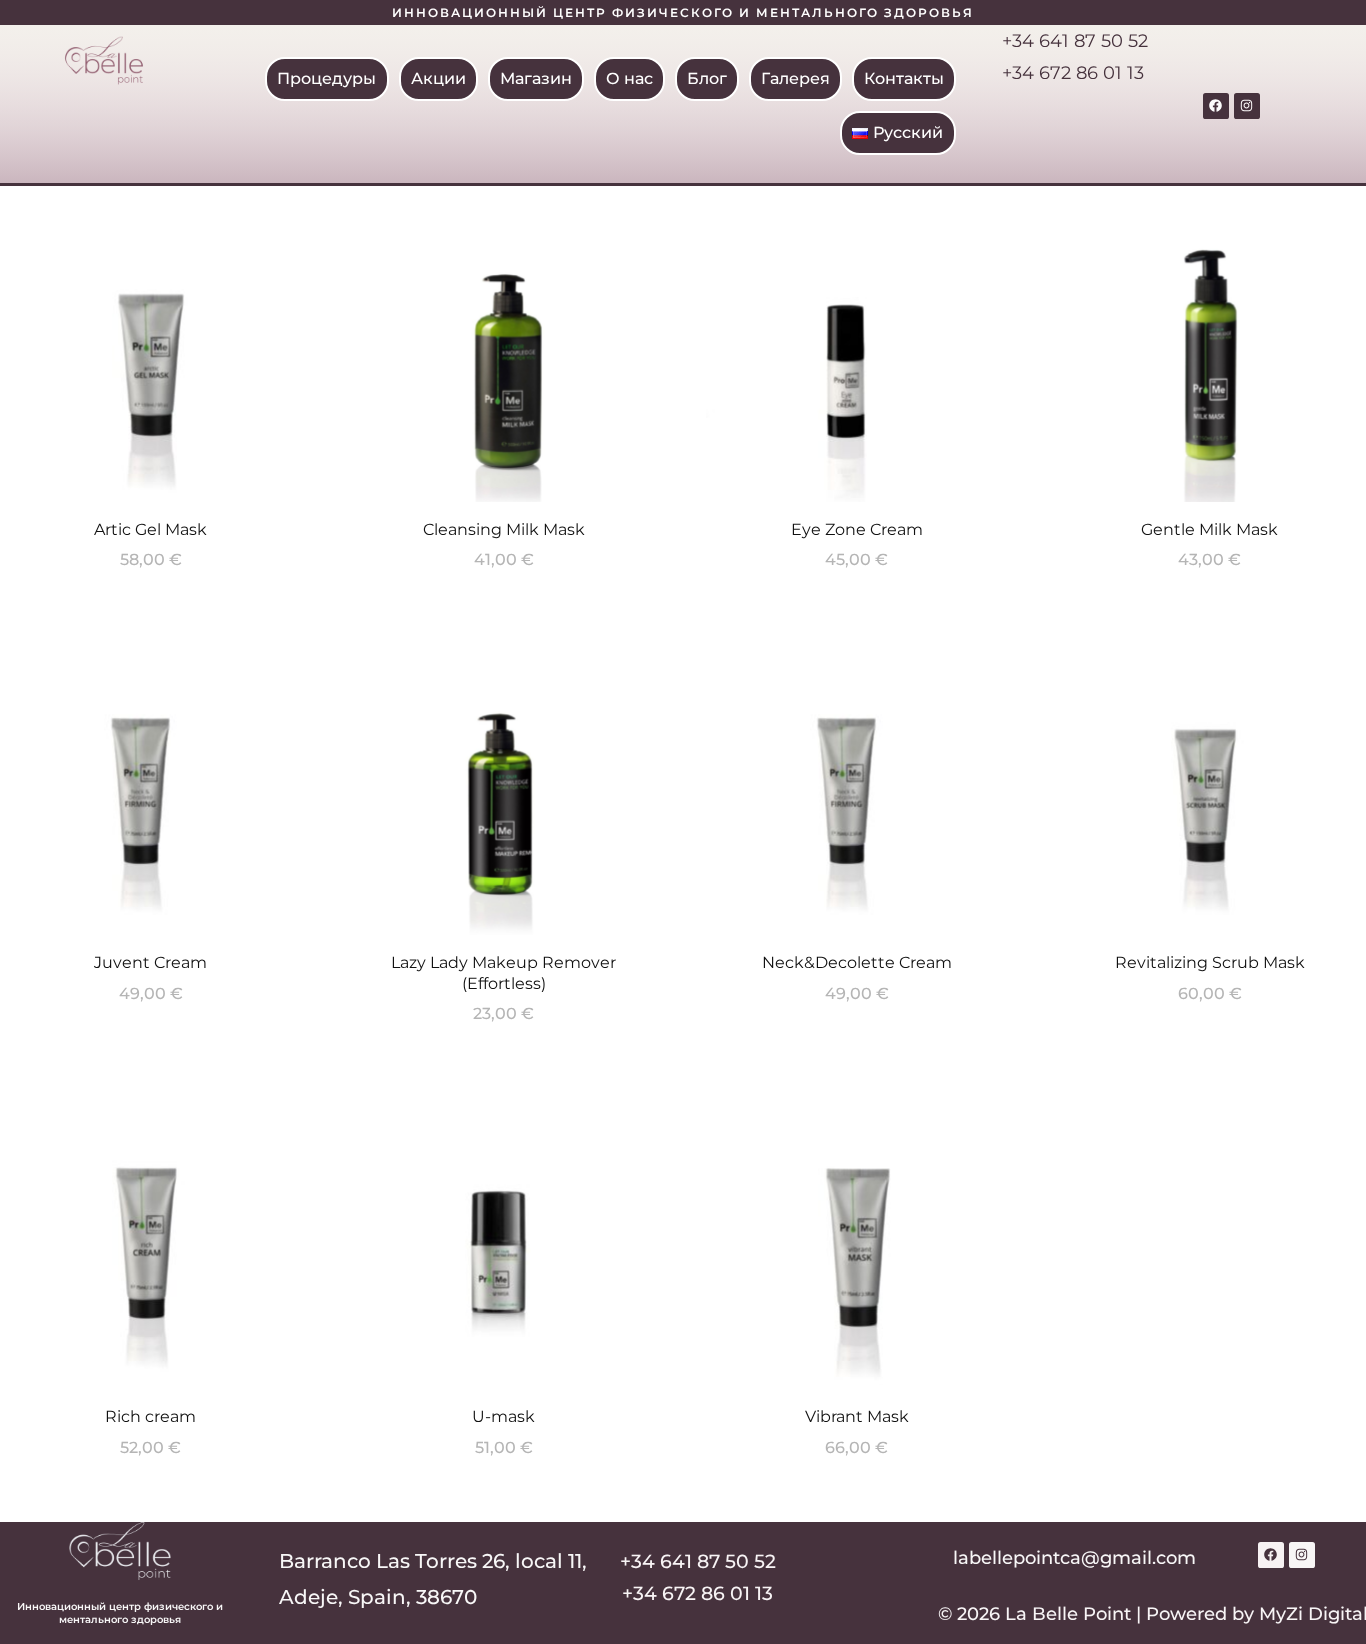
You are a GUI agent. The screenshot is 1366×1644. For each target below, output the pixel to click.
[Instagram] (1247, 106)
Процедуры (327, 78)
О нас (630, 78)
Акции (439, 78)
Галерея (796, 78)
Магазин (537, 78)
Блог (708, 78)
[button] (328, 79)
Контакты (905, 78)
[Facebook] (1216, 106)
